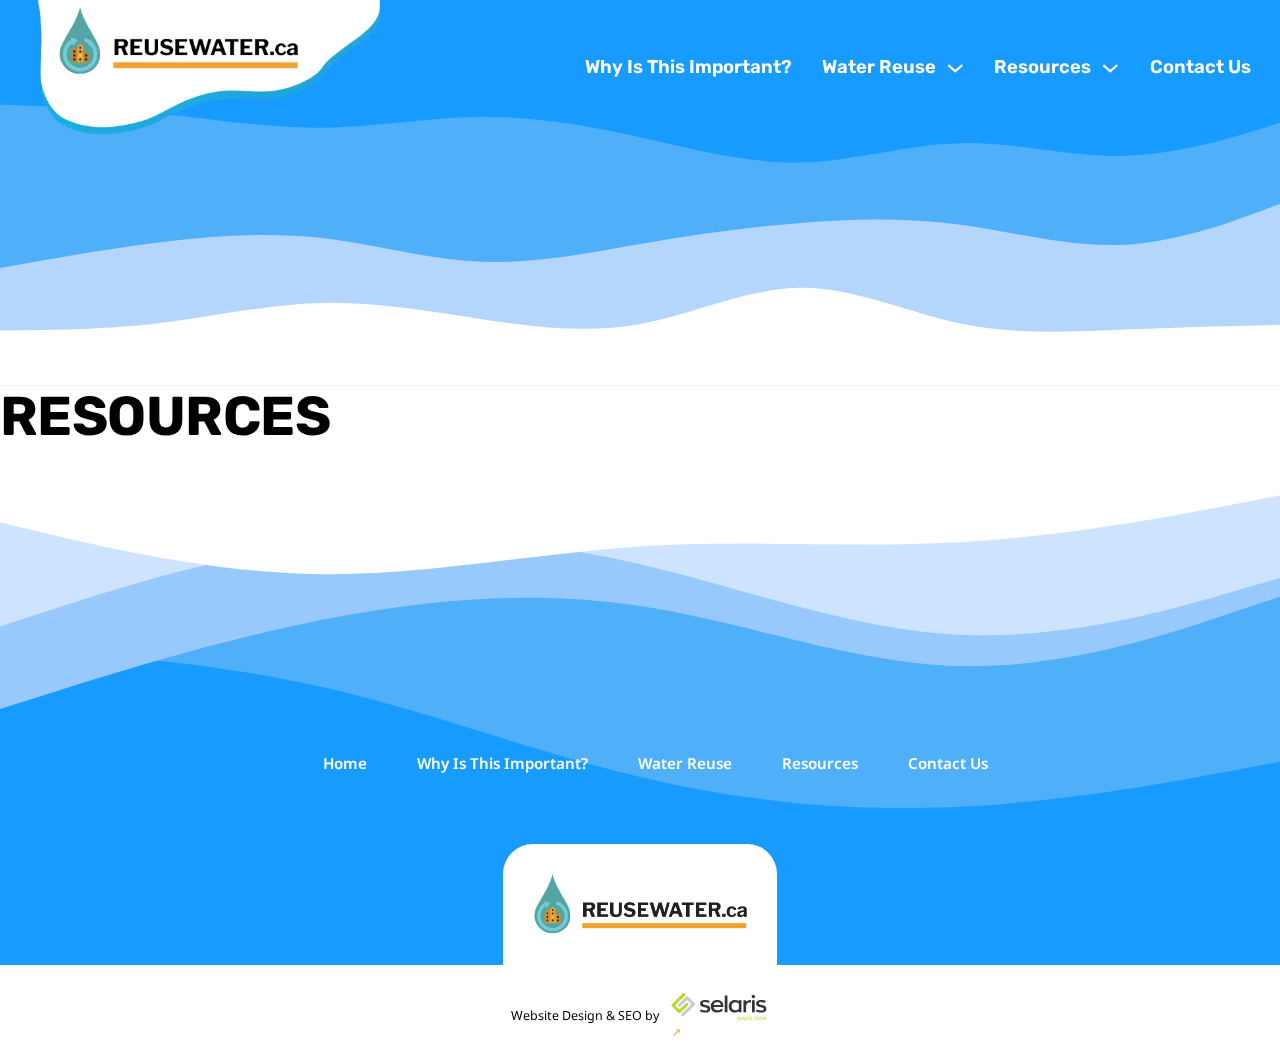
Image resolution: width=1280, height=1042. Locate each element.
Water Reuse (879, 67)
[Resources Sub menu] (1110, 68)
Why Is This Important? (688, 67)
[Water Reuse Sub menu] (955, 68)
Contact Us (1200, 67)
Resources (1042, 67)
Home (345, 763)
